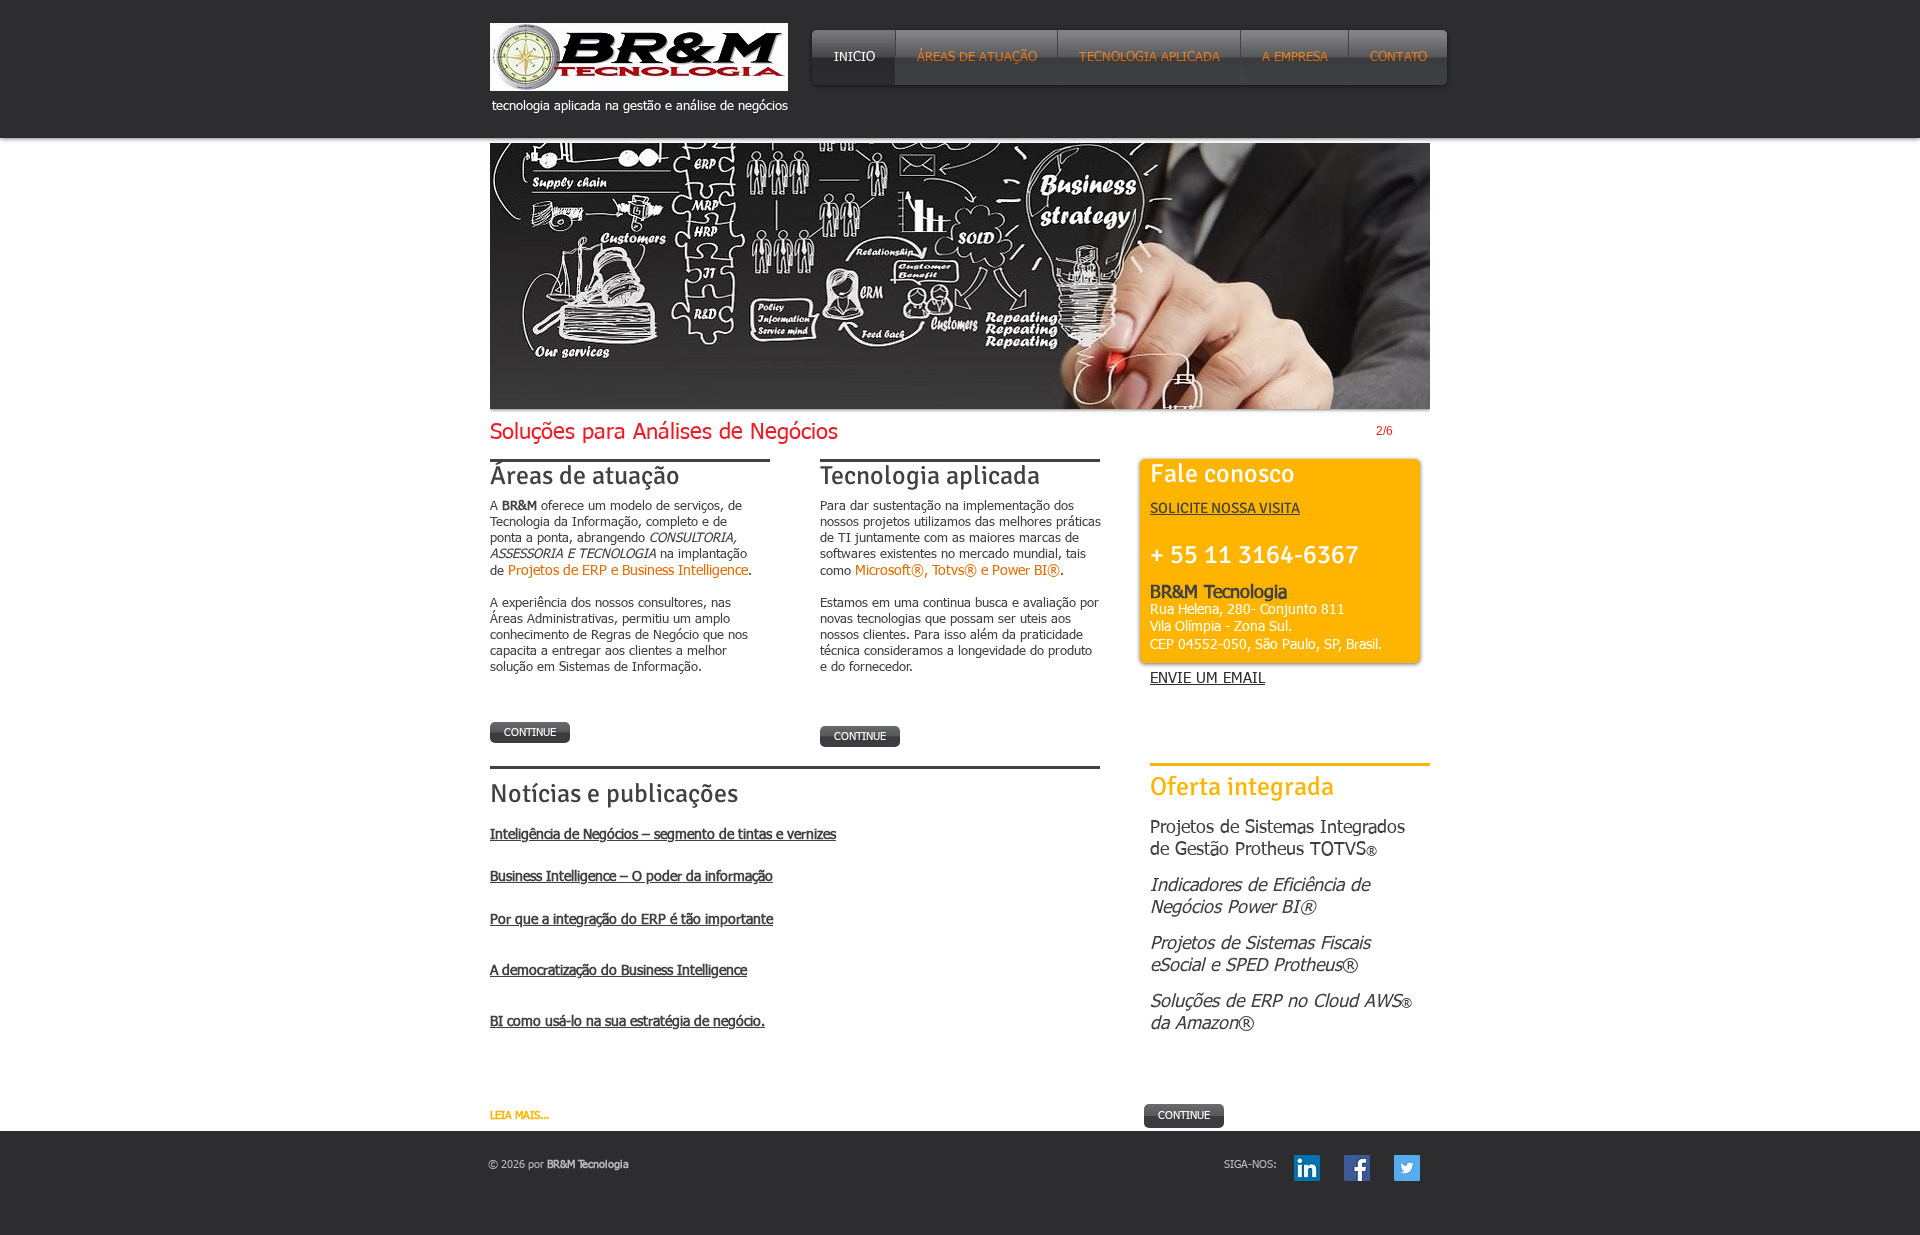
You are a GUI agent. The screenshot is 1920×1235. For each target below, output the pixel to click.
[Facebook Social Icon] (1357, 1168)
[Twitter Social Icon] (1407, 1168)
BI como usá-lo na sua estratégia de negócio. (627, 1022)
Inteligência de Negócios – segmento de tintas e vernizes (663, 835)
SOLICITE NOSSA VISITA (1225, 508)
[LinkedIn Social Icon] (1307, 1168)
